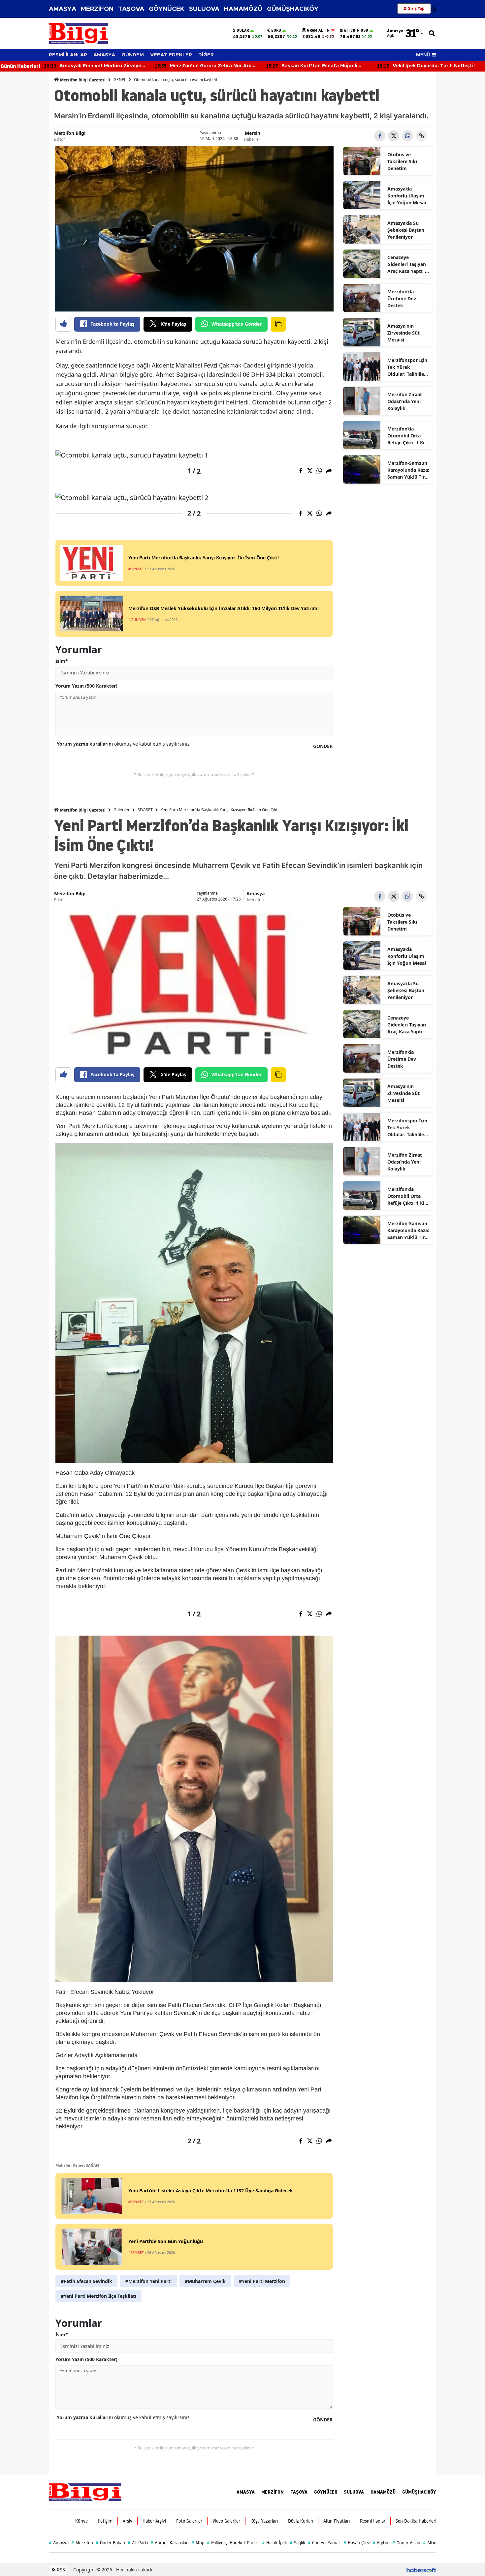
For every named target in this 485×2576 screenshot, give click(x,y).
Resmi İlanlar (373, 2521)
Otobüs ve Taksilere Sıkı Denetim (402, 161)
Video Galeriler (226, 2521)
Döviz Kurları (301, 2521)
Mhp (198, 2543)
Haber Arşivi (154, 2521)
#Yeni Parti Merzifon (262, 2281)
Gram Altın (318, 30)
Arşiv (128, 2521)
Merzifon (255, 900)
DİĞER (206, 55)
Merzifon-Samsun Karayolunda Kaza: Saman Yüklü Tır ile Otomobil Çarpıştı (408, 470)
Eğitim (381, 2543)
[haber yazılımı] (421, 2570)
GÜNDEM (133, 55)
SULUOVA (204, 9)
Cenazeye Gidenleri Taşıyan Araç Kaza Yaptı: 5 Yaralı (407, 264)
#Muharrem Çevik (205, 2281)
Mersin (253, 133)
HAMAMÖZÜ (243, 9)
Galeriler (122, 810)
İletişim (105, 2521)
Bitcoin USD (356, 30)
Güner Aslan (406, 2543)
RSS (60, 2570)
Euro (276, 30)
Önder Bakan (110, 2543)
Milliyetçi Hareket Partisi (233, 2543)
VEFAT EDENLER (171, 55)
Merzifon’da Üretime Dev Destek (402, 298)
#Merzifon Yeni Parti (148, 2281)
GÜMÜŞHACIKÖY (293, 9)
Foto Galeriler (189, 2521)
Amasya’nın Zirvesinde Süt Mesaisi (404, 333)
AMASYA (63, 9)
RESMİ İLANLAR (68, 55)
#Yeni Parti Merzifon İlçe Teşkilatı (98, 2296)
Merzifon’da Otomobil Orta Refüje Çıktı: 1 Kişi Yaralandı (408, 436)
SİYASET (145, 810)
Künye (81, 2521)
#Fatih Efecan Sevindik (86, 2281)
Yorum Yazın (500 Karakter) (86, 686)
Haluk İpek (275, 2543)
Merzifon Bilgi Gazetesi (82, 80)
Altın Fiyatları (337, 2521)
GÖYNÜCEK (167, 9)
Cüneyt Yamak (324, 2543)
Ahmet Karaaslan (170, 2543)
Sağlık (297, 2543)
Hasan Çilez (357, 2543)
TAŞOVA (131, 9)
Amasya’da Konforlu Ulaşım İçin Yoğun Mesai (407, 196)
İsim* (62, 661)
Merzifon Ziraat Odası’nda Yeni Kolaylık (405, 401)
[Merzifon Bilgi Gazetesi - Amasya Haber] (85, 2491)
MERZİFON (97, 9)
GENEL (120, 80)
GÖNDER (323, 746)
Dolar (243, 30)
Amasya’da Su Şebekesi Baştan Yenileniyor (406, 230)
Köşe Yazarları (264, 2521)
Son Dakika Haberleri (416, 2521)
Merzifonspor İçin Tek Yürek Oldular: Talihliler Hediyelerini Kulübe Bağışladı (407, 367)
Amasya (256, 893)
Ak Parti (138, 2543)
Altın (430, 2543)
